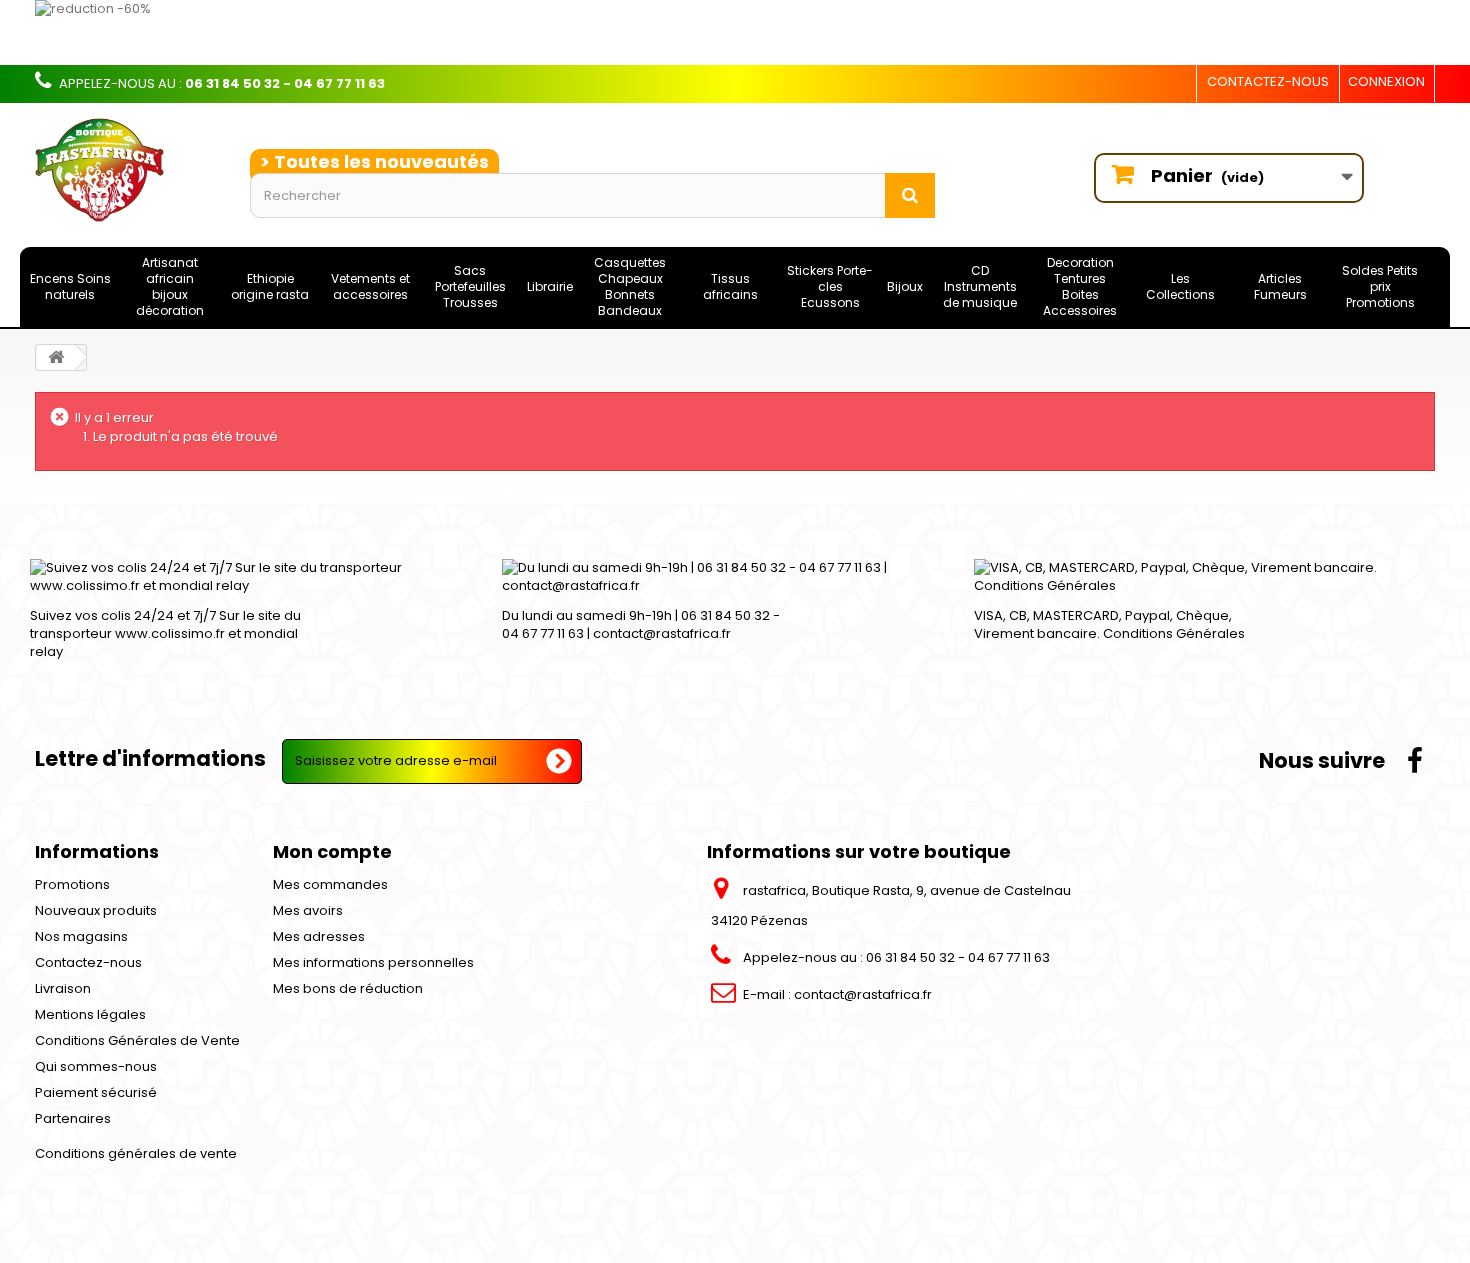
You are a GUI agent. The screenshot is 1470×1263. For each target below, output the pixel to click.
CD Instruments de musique (980, 286)
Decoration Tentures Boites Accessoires (1080, 286)
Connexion (1386, 81)
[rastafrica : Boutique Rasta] (127, 170)
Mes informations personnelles (373, 962)
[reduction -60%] (620, 32)
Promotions (72, 884)
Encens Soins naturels (70, 286)
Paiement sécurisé (96, 1092)
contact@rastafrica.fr (863, 994)
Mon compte (332, 851)
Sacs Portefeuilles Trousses (470, 286)
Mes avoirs (308, 910)
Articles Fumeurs (1280, 286)
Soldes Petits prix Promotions (1380, 286)
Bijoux (905, 286)
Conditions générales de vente (136, 1153)
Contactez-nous (1268, 81)
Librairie (550, 286)
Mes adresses (319, 936)
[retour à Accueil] (56, 357)
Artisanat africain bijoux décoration (170, 286)
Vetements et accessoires (370, 286)
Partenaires (73, 1118)
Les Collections (1180, 286)
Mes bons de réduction (348, 988)
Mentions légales (90, 1014)
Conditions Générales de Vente (137, 1040)
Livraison (63, 988)
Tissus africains (730, 286)
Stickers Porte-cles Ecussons (830, 286)
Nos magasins (81, 936)
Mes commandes (330, 884)
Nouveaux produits (96, 910)
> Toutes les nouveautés (374, 161)
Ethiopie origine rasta (270, 286)
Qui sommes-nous (96, 1066)
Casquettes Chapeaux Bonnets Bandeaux (630, 286)
